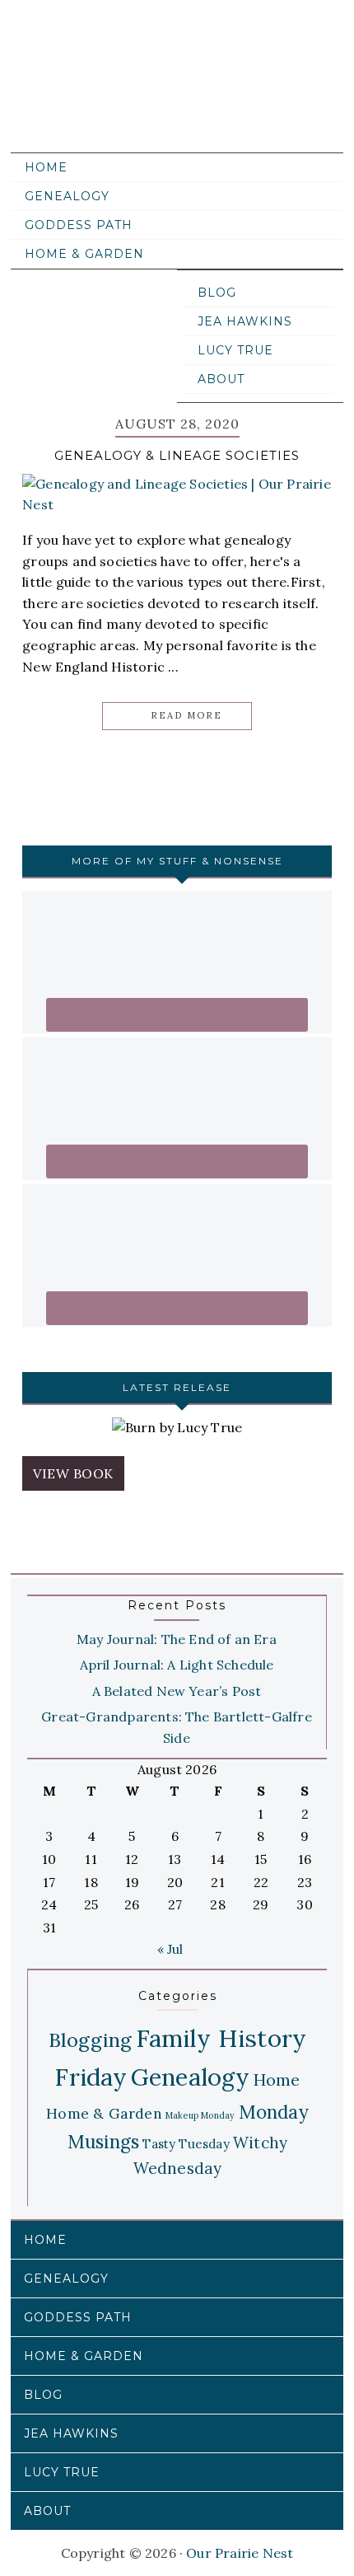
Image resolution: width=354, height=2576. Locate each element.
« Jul (170, 1949)
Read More (186, 715)
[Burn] (177, 1428)
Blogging (91, 2040)
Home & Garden (104, 2113)
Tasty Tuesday (186, 2144)
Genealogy (191, 2077)
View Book (73, 1473)
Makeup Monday (200, 2115)
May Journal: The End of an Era (177, 1639)
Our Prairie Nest (173, 91)
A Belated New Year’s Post (177, 1691)
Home (277, 2080)
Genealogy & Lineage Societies (177, 455)
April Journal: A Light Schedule (177, 1665)
